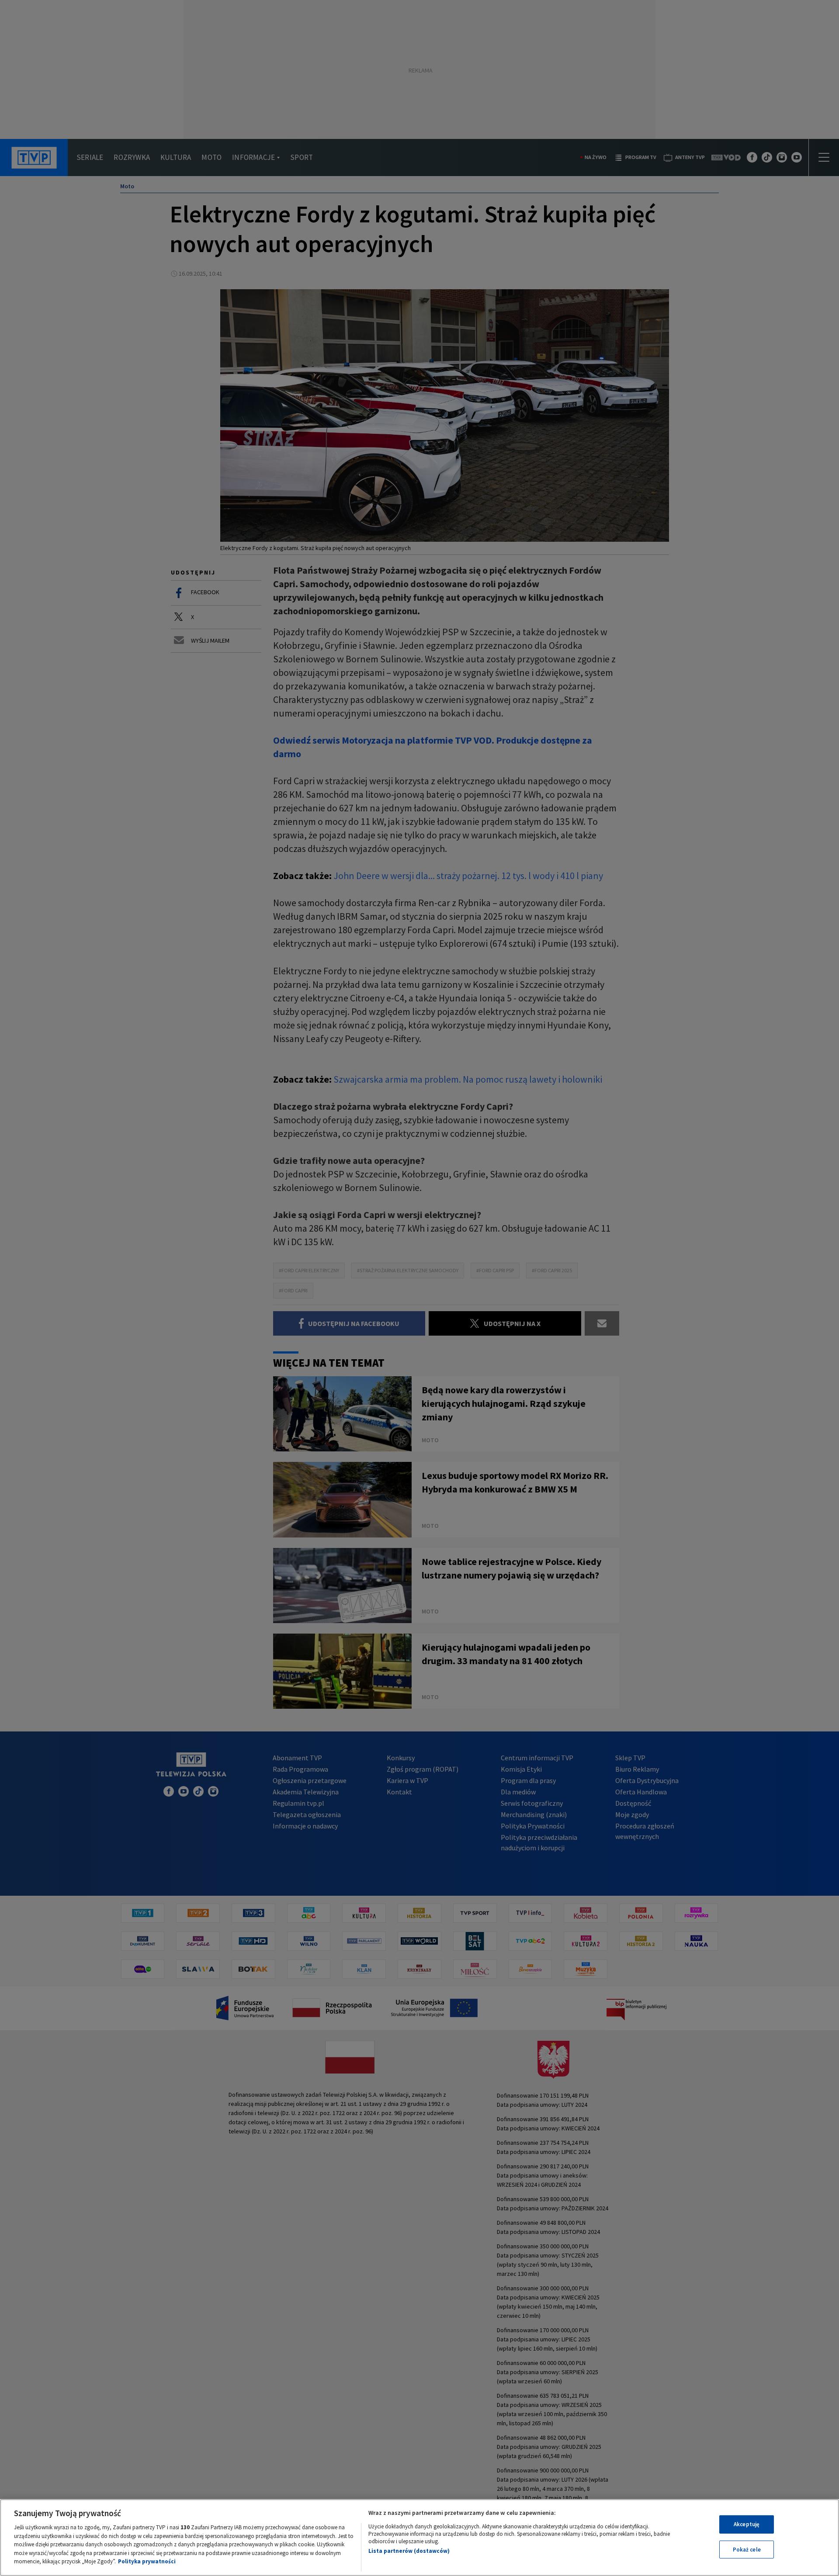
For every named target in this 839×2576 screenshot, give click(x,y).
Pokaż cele (747, 2550)
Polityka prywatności (147, 2561)
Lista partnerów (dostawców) (409, 2551)
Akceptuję (747, 2524)
